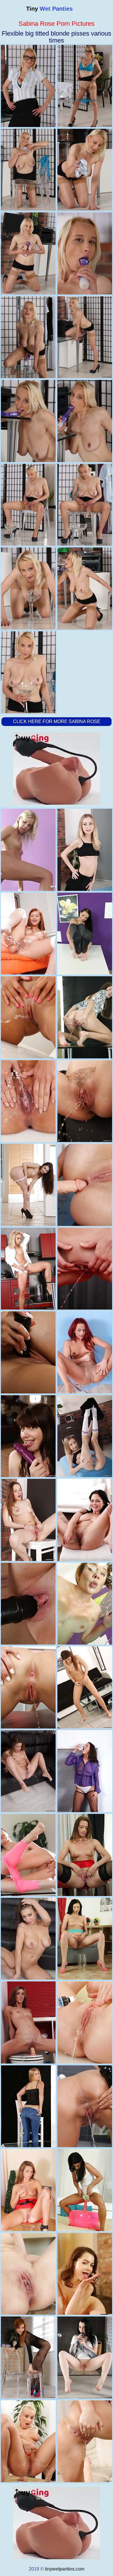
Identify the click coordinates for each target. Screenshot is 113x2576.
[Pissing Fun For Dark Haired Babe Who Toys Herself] (85, 2358)
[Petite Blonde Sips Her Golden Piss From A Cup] (85, 1436)
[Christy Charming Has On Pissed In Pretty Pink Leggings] (28, 1855)
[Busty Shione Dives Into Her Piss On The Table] (85, 1520)
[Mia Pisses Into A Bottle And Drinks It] (85, 1269)
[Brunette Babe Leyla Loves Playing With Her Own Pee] (85, 934)
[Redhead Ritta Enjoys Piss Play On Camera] (85, 1604)
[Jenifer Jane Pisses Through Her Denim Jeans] (28, 1687)
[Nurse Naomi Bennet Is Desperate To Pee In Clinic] (28, 1017)
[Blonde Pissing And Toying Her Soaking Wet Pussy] (28, 2441)
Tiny (49, 9)
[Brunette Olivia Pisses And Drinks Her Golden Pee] (28, 1520)
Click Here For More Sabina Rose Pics (57, 726)
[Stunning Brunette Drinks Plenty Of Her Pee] (85, 1185)
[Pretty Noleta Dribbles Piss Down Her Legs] (28, 850)
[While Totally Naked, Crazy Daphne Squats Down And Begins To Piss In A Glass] (28, 2190)
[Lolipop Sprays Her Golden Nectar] (85, 2190)
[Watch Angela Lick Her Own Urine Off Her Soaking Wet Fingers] (85, 2022)
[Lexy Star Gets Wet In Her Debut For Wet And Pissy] (85, 1101)
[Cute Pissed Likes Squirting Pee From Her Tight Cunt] (28, 934)
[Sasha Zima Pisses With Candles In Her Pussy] (85, 2441)
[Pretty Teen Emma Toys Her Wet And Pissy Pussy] (28, 1771)
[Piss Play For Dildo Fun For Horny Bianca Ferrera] (28, 1352)
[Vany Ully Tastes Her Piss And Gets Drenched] (85, 1687)
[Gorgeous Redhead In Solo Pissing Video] (28, 1604)
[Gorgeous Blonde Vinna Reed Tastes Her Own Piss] (28, 1269)
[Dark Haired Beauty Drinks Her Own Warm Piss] (85, 1939)
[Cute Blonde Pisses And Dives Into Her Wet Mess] (28, 2106)
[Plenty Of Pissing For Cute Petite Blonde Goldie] (85, 850)
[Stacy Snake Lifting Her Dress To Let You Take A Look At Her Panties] (28, 1185)
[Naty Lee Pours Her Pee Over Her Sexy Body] (85, 1855)
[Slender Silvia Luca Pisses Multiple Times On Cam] (85, 1017)
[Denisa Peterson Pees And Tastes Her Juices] (28, 2274)
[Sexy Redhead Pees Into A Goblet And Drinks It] (28, 2358)
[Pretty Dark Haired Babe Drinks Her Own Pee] (28, 1436)
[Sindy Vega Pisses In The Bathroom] (28, 2022)
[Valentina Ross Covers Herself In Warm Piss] (85, 1771)
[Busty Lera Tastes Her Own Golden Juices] (28, 1939)
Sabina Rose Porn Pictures (57, 24)
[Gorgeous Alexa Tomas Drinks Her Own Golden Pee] (85, 2106)
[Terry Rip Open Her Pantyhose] (85, 1352)
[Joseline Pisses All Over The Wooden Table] (85, 2274)
